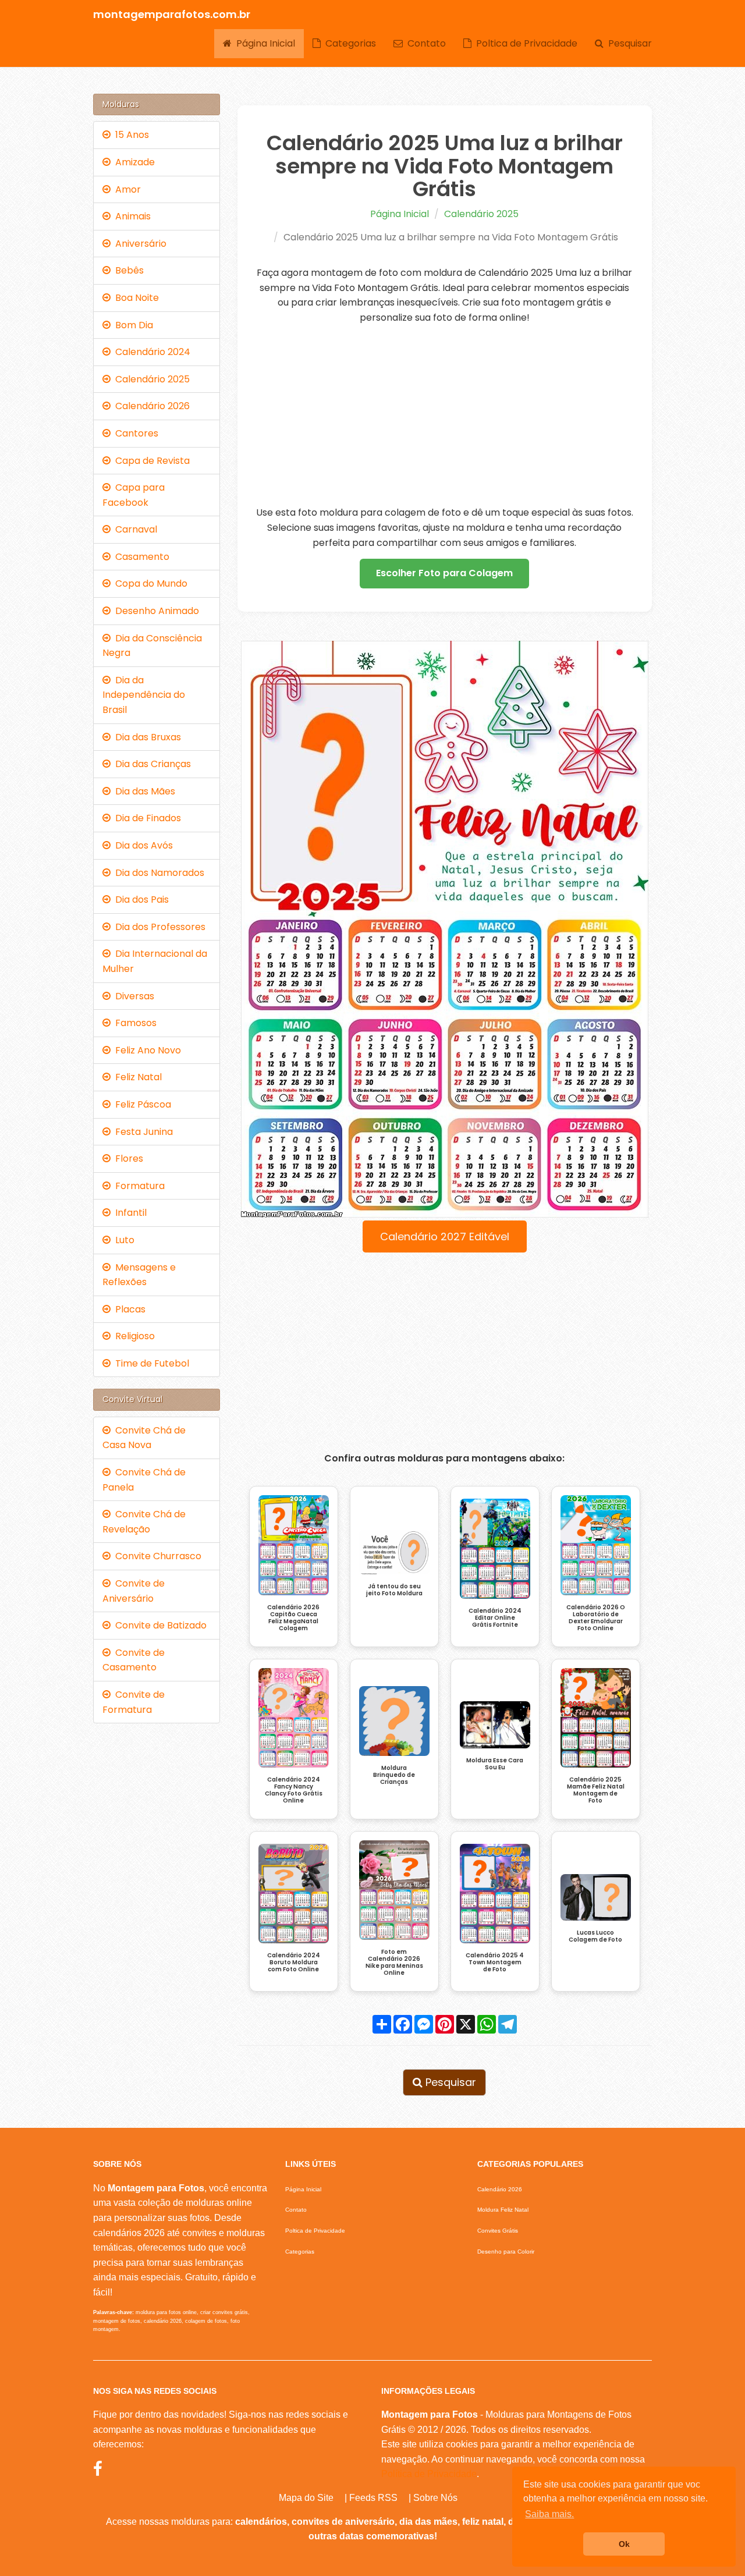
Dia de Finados (146, 818)
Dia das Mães (143, 791)
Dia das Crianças (151, 764)
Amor (126, 189)
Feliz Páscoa (141, 1104)
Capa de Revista (150, 461)
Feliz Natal (136, 1077)
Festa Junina (142, 1132)
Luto (123, 1240)
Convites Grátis (498, 2231)
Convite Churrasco (156, 1556)
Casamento (140, 557)
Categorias (348, 43)
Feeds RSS (373, 2498)
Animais (131, 216)
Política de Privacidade (429, 2474)
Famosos (134, 1023)
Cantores (134, 433)
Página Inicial (263, 43)
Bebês (127, 270)
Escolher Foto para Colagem (444, 573)
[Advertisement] (445, 415)
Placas (128, 1309)
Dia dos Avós (142, 845)
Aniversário (139, 244)
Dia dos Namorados (157, 873)
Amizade (133, 162)
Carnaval (134, 529)
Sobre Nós (435, 2498)
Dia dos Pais (140, 900)
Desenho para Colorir (506, 2252)
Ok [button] (624, 2544)
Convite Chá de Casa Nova (144, 1438)
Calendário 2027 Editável (445, 1236)
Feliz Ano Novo (146, 1050)
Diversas (132, 996)
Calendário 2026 (150, 406)
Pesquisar (628, 43)
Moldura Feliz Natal (503, 2210)
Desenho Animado (155, 611)
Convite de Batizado (159, 1625)
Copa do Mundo (149, 583)
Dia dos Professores (158, 927)
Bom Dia (132, 325)
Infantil (129, 1213)
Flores (127, 1159)
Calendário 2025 (481, 214)
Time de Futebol (150, 1363)
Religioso (133, 1336)
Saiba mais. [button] (549, 2514)
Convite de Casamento (134, 1660)
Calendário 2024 (150, 352)
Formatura (138, 1186)
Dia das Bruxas (146, 737)
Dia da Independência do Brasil (144, 695)
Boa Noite (135, 298)
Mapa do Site (306, 2498)
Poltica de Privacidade (524, 43)
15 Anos (130, 135)
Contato (424, 43)
